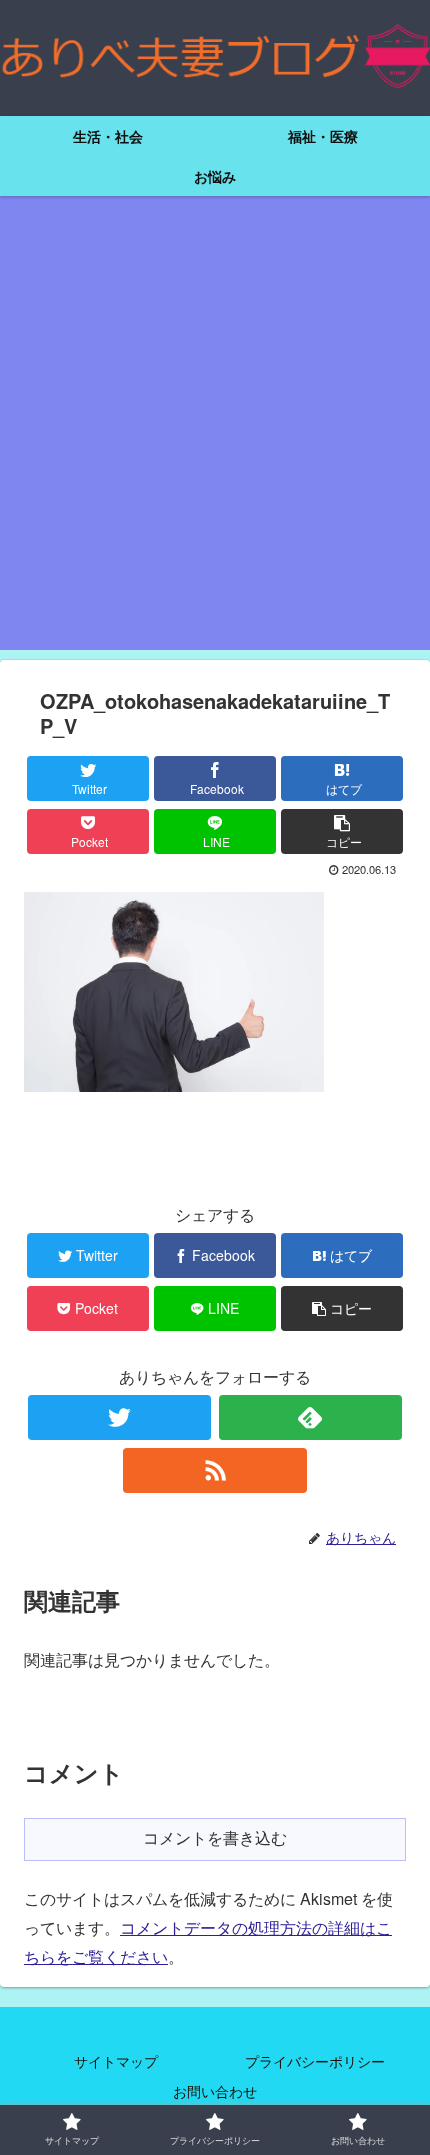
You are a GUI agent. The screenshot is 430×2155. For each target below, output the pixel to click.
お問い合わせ (215, 2091)
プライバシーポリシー (315, 2061)
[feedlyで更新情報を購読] (310, 1417)
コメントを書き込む (215, 1838)
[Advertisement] (215, 435)
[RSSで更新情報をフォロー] (214, 1470)
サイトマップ (116, 2061)
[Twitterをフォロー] (119, 1417)
